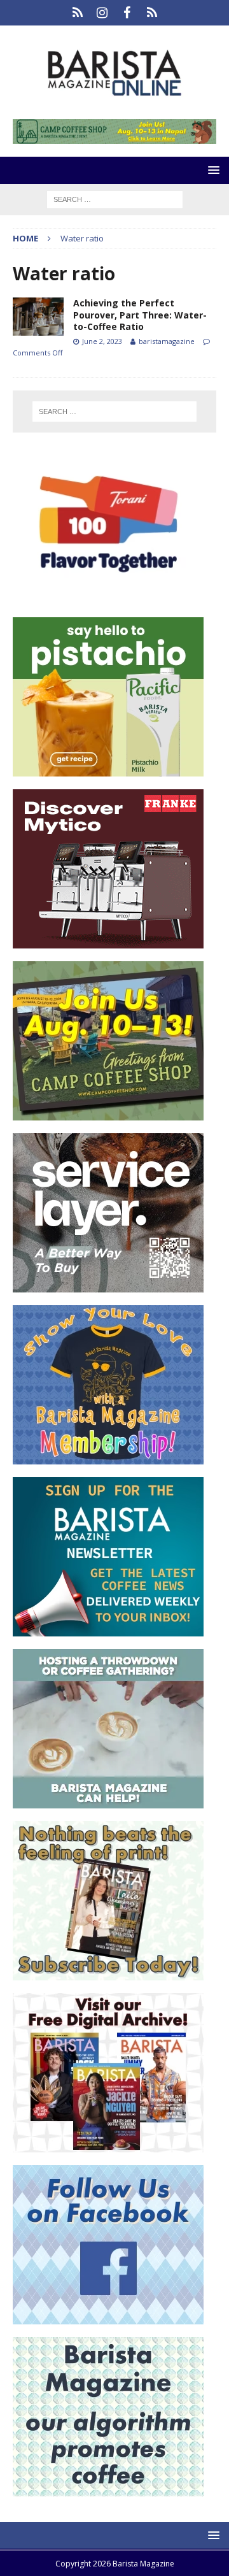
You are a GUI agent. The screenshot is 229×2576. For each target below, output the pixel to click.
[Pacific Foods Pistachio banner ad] (108, 769)
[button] (212, 170)
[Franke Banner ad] (108, 941)
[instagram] (102, 13)
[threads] (152, 13)
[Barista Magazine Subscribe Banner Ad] (108, 1973)
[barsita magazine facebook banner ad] (108, 2317)
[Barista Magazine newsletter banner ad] (108, 1629)
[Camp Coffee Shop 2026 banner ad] (114, 137)
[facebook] (127, 13)
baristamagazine (167, 341)
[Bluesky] (77, 13)
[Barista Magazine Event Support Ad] (108, 1801)
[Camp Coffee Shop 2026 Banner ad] (108, 1113)
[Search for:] (115, 198)
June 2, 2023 (102, 341)
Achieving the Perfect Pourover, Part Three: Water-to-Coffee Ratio (140, 314)
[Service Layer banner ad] (108, 1285)
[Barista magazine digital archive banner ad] (108, 2145)
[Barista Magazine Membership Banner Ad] (108, 1457)
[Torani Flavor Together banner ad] (108, 597)
